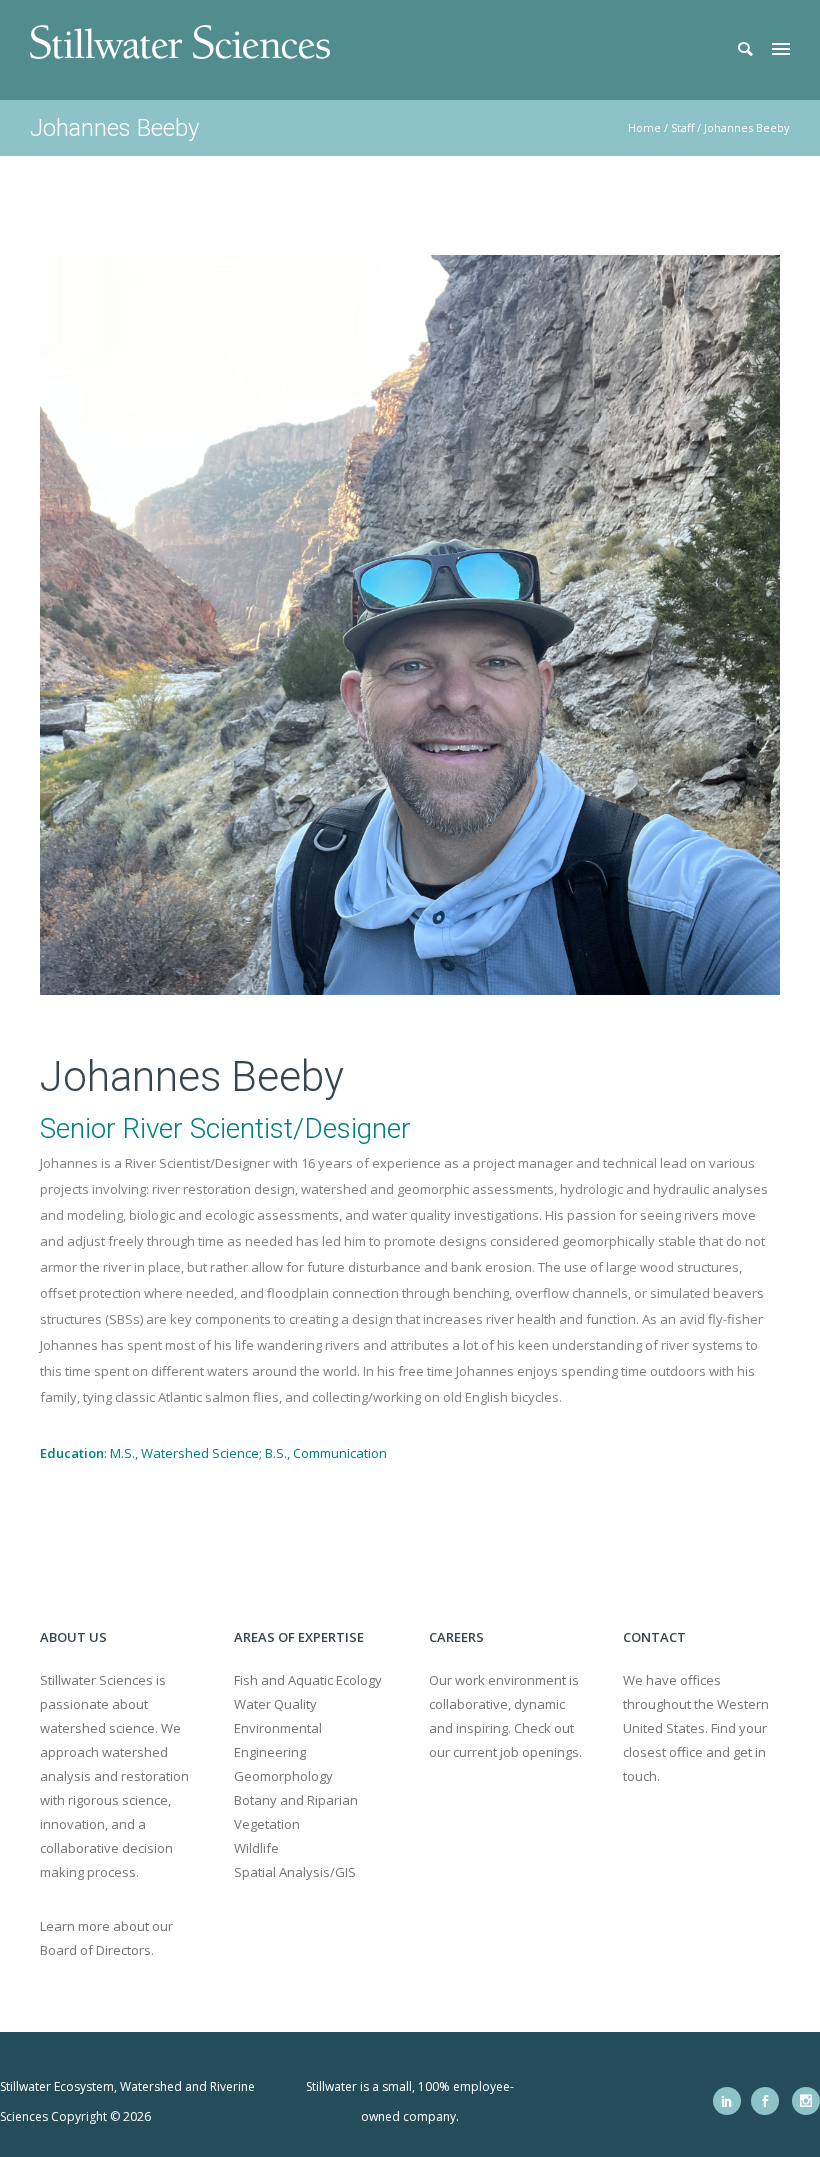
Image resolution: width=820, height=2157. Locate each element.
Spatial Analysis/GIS (295, 1872)
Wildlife (256, 1848)
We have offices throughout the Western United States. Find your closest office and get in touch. (696, 1728)
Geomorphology (283, 1776)
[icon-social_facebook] (770, 2101)
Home (644, 127)
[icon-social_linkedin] (732, 2101)
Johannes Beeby (747, 127)
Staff (682, 127)
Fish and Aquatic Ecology (308, 1680)
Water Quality (275, 1704)
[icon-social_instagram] (806, 2101)
